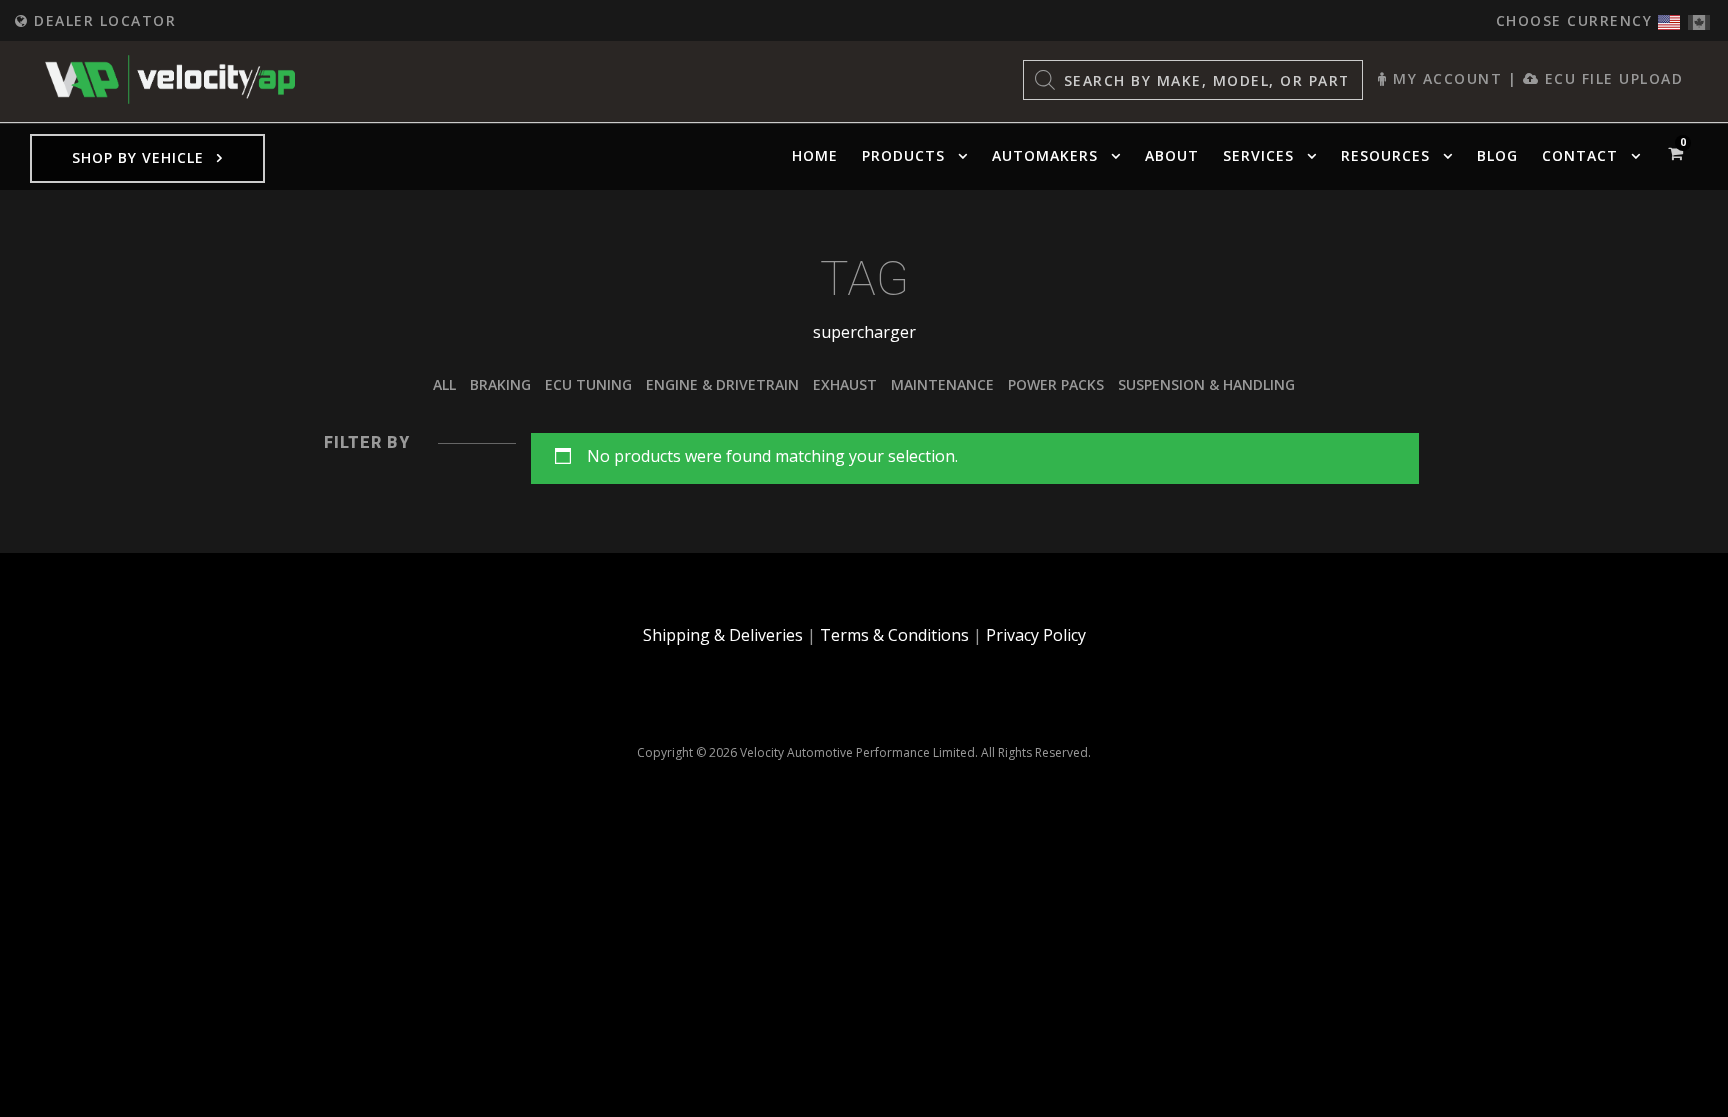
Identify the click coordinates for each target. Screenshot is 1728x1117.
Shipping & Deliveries (723, 635)
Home (815, 155)
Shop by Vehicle (138, 157)
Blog (1497, 155)
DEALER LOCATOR (102, 20)
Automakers (1045, 155)
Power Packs (1056, 384)
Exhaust (845, 384)
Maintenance (942, 384)
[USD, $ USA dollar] (1669, 17)
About (1172, 155)
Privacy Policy (1036, 635)
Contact (1580, 155)
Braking (500, 384)
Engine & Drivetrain (722, 384)
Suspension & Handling (1206, 384)
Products (903, 155)
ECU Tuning (588, 384)
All (444, 384)
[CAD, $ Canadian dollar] (1699, 17)
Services (1258, 155)
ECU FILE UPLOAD (1611, 78)
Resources (1385, 155)
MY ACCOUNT (1445, 78)
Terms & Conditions (894, 635)
